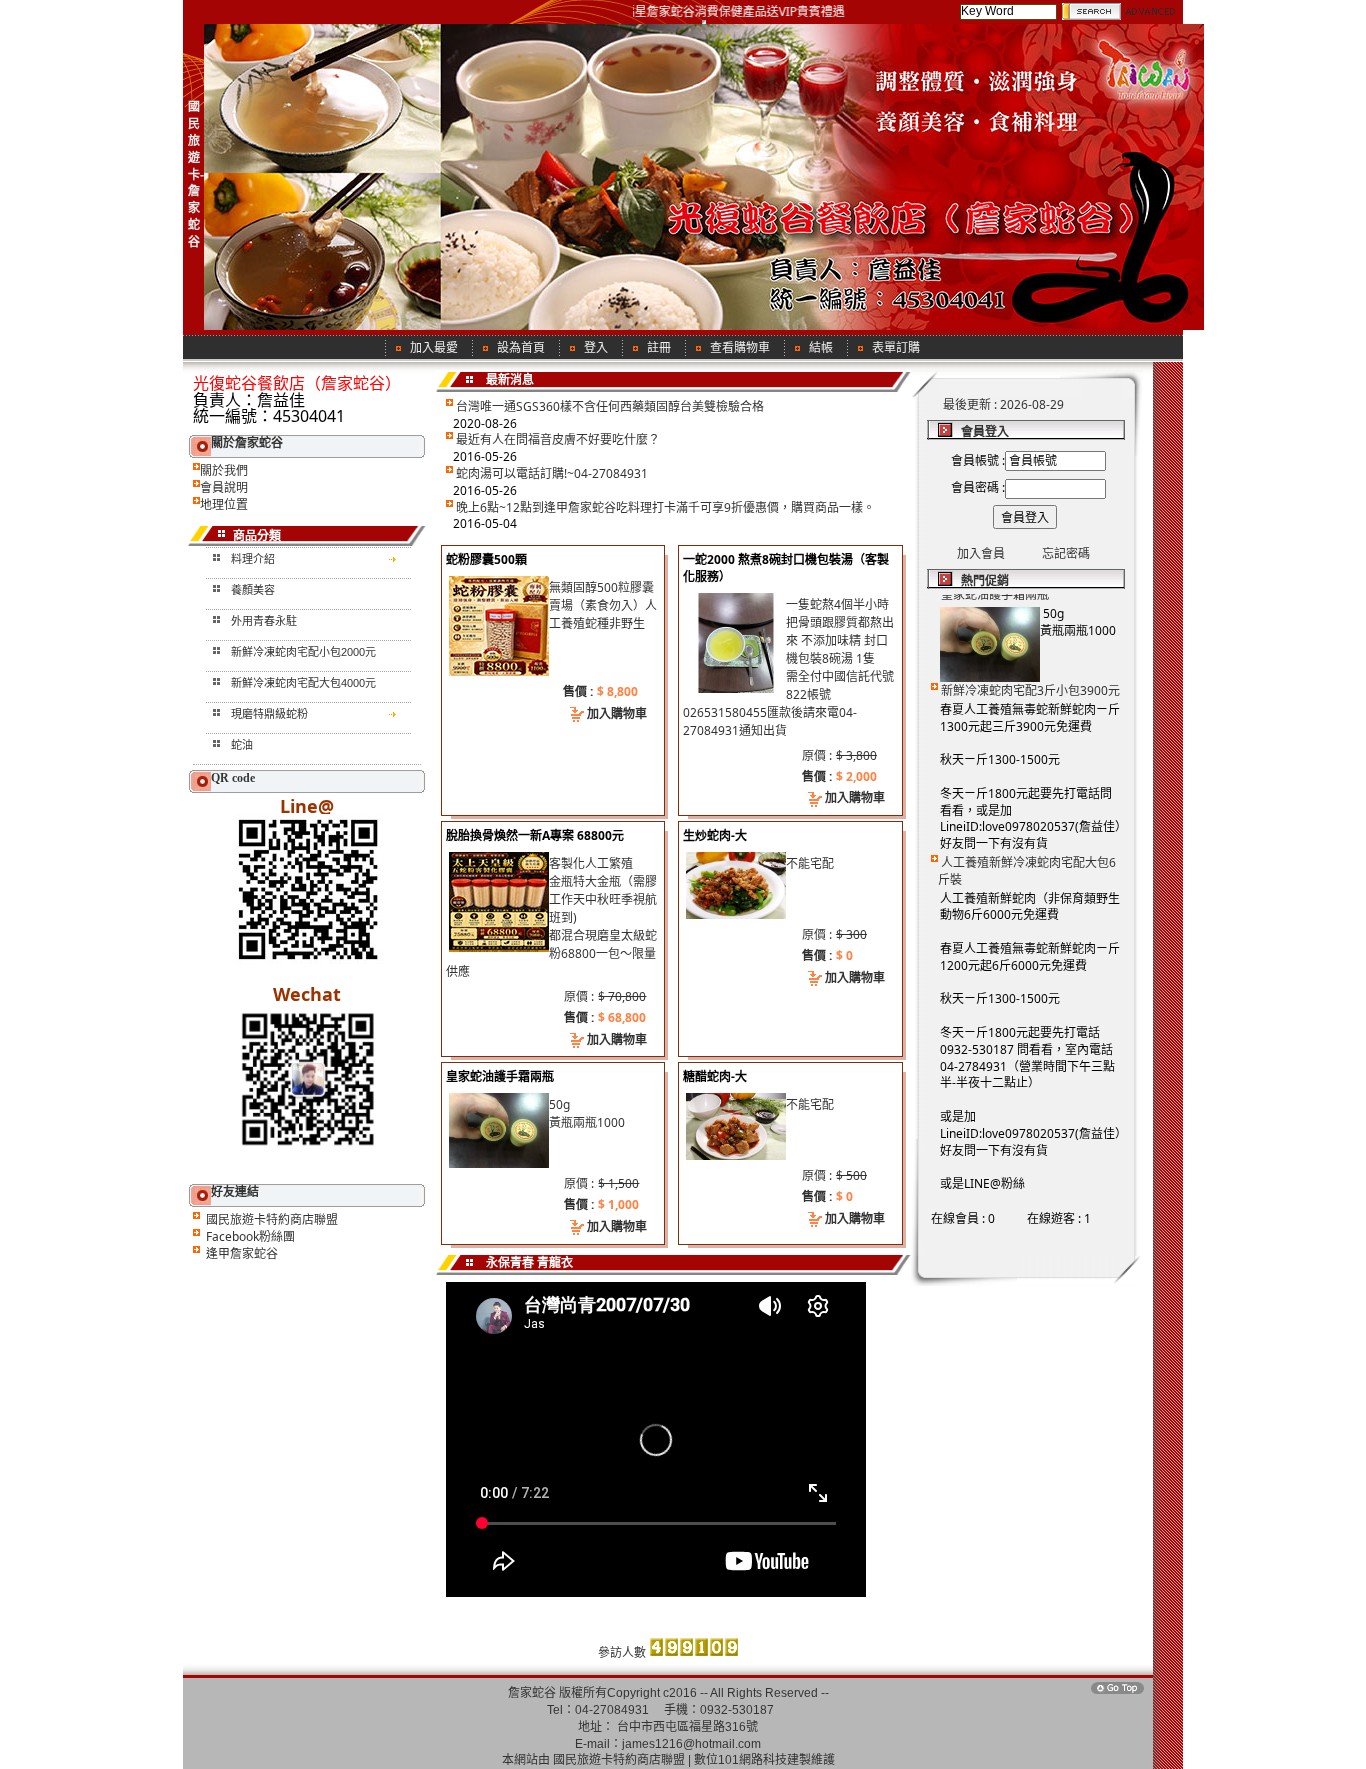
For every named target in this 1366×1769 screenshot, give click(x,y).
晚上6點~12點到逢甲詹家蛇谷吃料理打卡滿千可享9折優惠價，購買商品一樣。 (665, 507)
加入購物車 (617, 713)
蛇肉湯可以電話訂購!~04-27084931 (552, 473)
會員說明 (224, 487)
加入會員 (981, 553)
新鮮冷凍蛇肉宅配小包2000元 (303, 652)
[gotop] (1116, 1692)
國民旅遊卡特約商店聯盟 (272, 1219)
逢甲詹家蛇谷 (242, 1253)
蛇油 (242, 745)
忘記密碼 (1066, 553)
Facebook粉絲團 (250, 1236)
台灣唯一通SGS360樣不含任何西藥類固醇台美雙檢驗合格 (610, 406)
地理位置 (224, 504)
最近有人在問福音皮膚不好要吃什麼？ (558, 439)
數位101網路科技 (740, 1760)
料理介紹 (253, 559)
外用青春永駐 (264, 621)
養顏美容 (253, 590)
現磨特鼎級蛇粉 (269, 714)
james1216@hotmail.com (691, 1744)
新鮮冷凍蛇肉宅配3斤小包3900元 (1030, 670)
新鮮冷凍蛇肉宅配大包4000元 (303, 683)
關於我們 (224, 470)
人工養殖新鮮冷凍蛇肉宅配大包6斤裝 (1027, 851)
